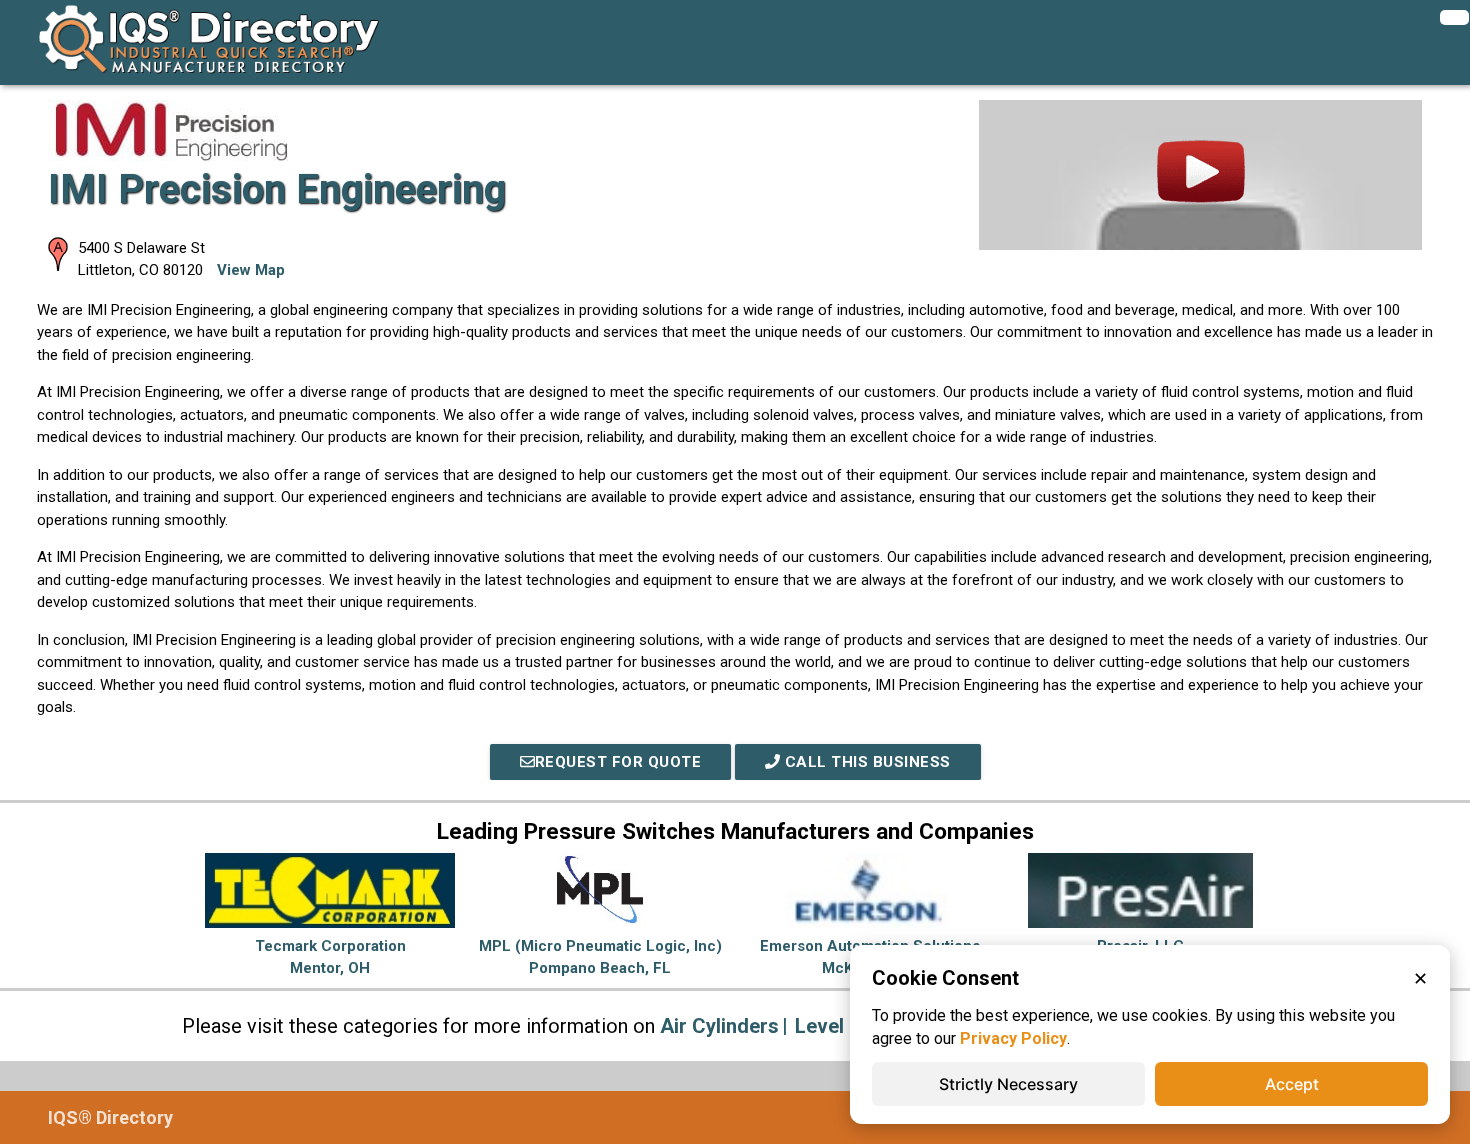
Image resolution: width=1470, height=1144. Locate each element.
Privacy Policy (1013, 1038)
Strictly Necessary (1008, 1084)
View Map (251, 270)
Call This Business (865, 762)
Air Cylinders (719, 1026)
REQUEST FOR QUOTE (618, 762)
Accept (1292, 1084)
